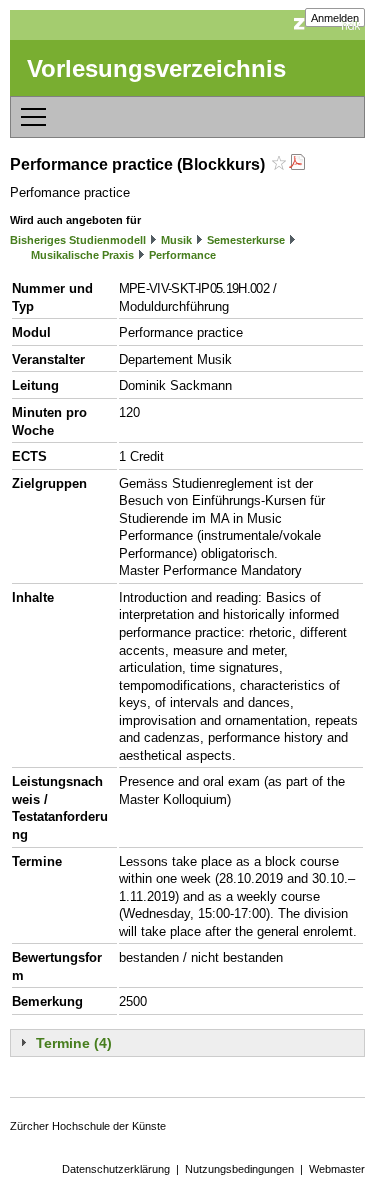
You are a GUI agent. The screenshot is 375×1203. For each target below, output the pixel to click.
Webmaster (337, 1169)
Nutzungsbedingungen (239, 1169)
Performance (182, 255)
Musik (176, 240)
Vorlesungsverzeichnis (156, 68)
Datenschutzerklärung (116, 1169)
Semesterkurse (246, 240)
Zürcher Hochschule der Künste (88, 1126)
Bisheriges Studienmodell (78, 240)
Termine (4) (74, 1043)
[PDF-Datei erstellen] (297, 164)
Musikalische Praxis (82, 255)
